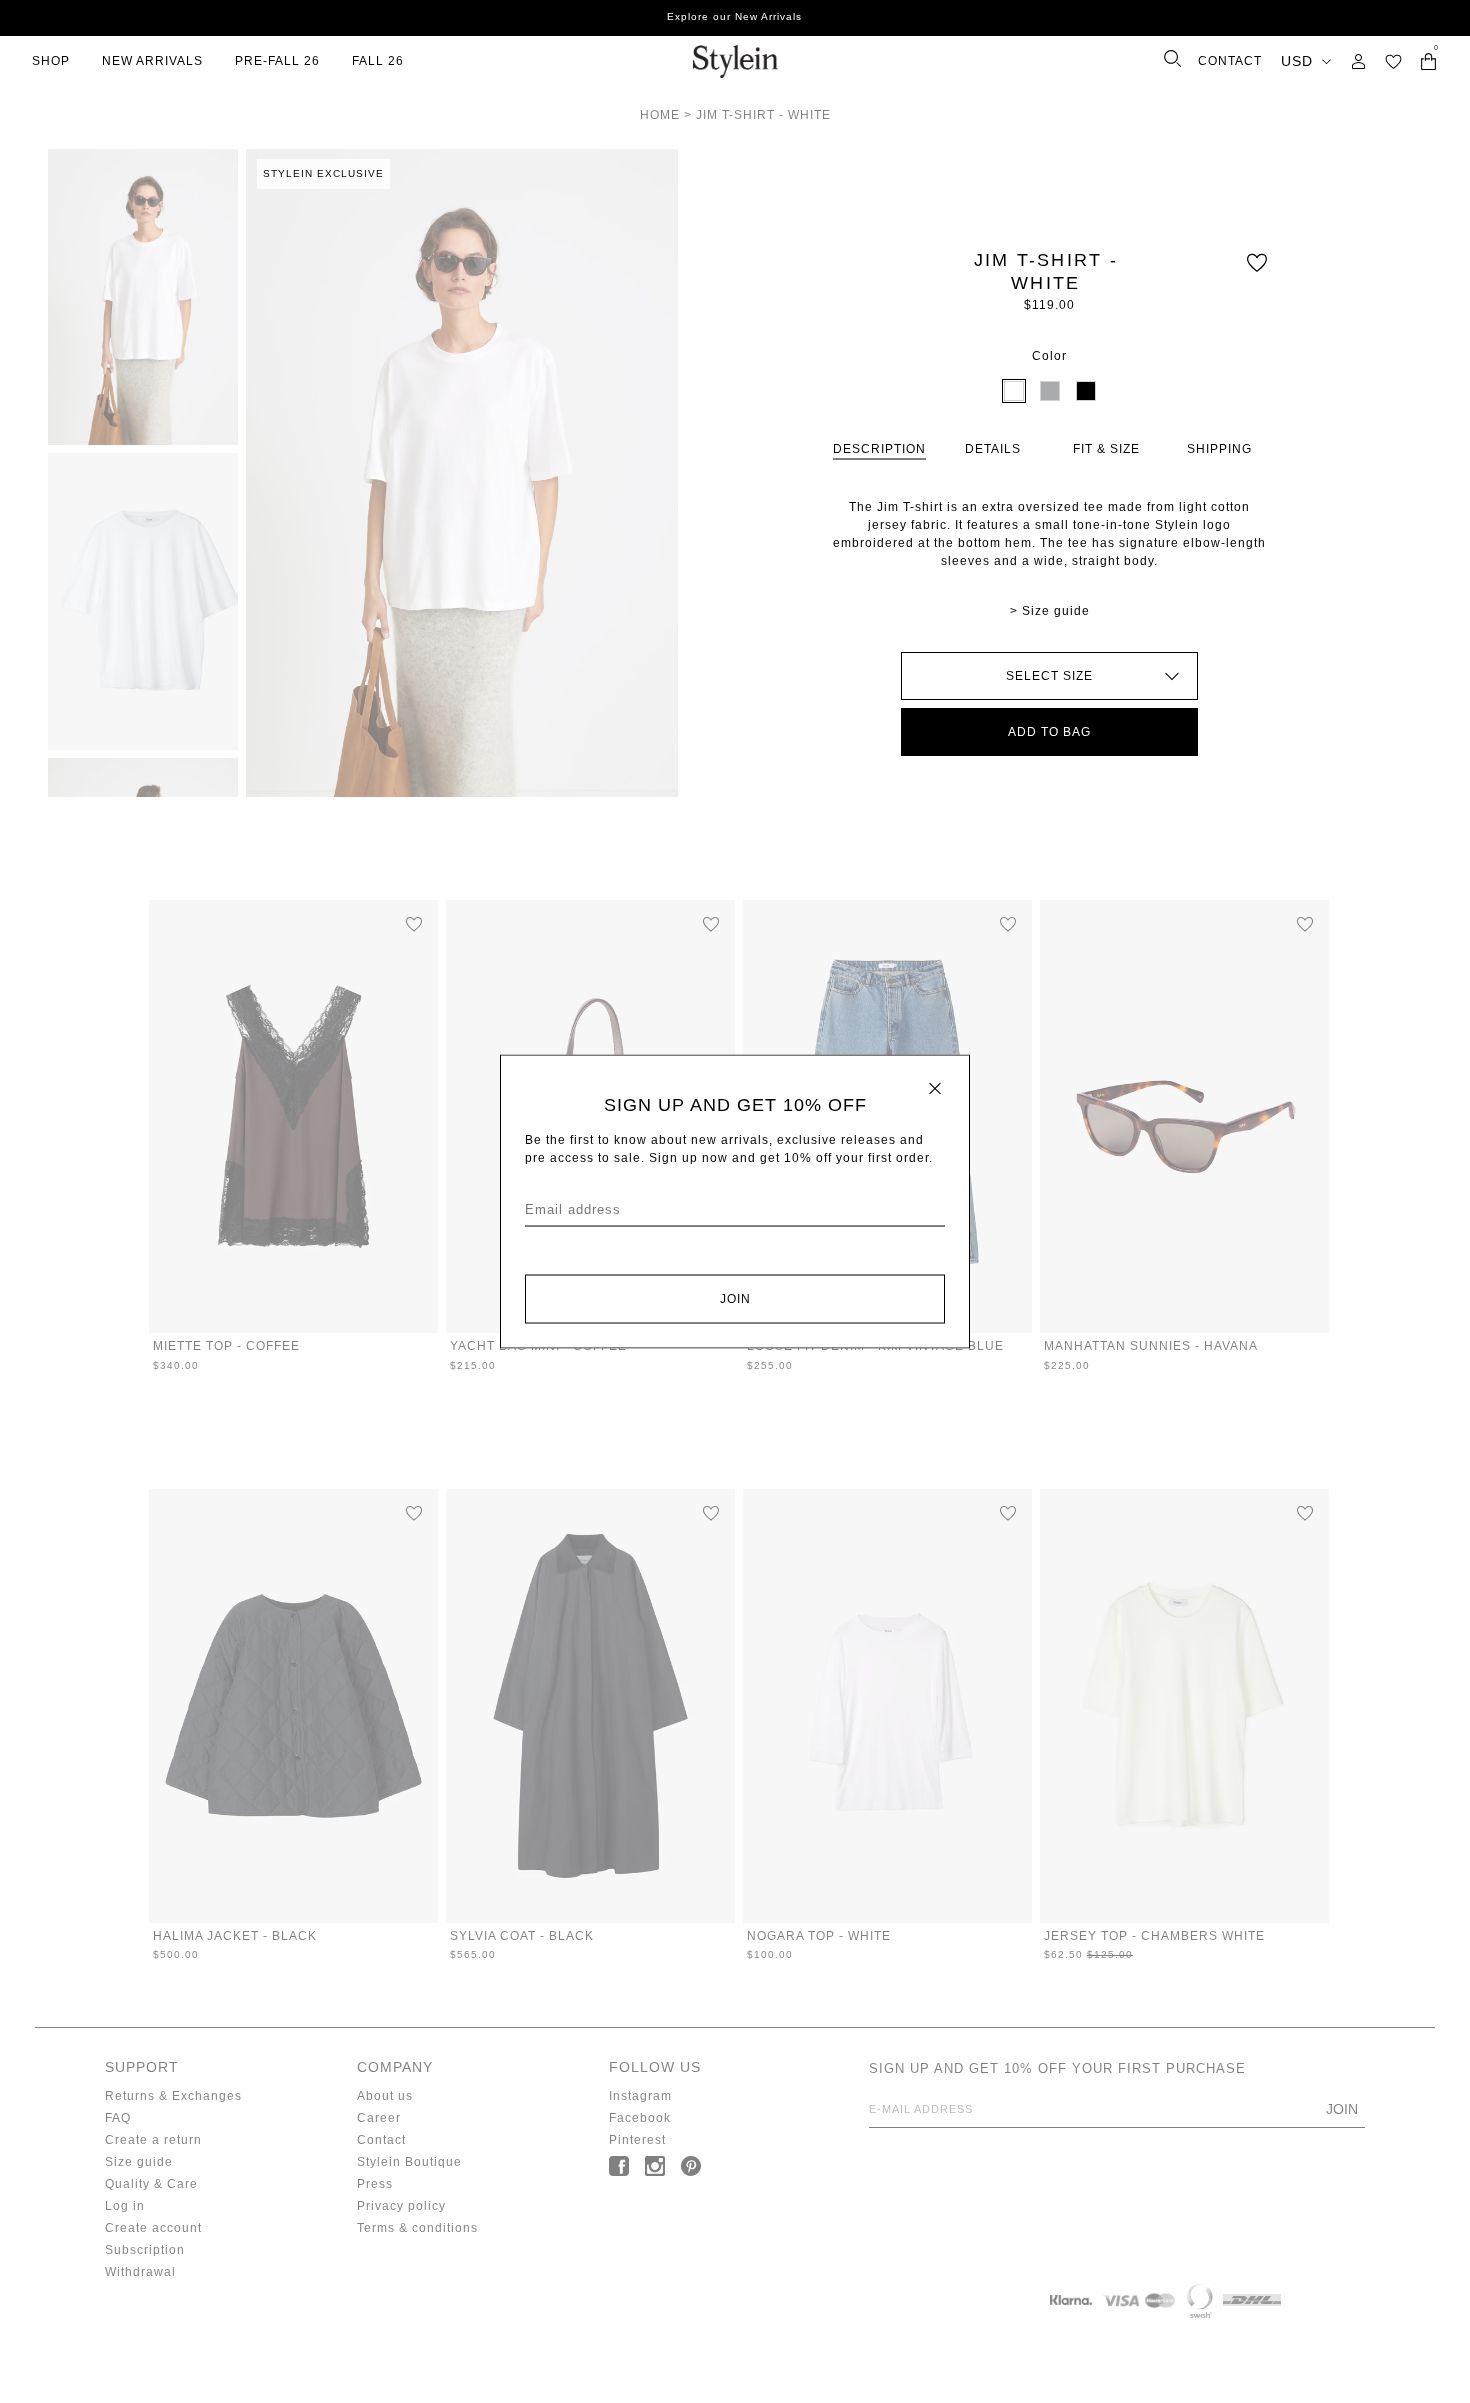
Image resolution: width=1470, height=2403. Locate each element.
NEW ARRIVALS (152, 61)
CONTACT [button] (1230, 61)
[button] (1393, 61)
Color (1049, 356)
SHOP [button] (51, 61)
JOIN (735, 1299)
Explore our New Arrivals (734, 16)
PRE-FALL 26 (277, 61)
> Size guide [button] (1050, 611)
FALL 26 (378, 61)
